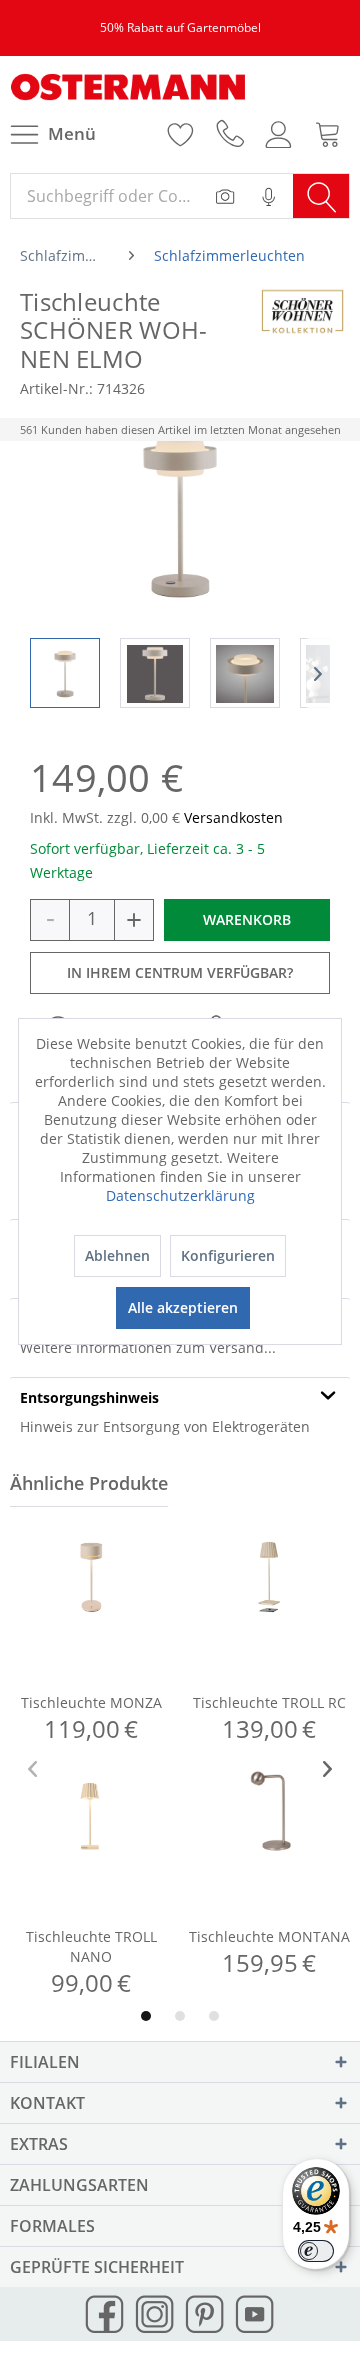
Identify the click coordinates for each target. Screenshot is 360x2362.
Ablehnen (117, 1255)
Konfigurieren (228, 1255)
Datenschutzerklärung (180, 1195)
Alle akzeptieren (183, 1307)
